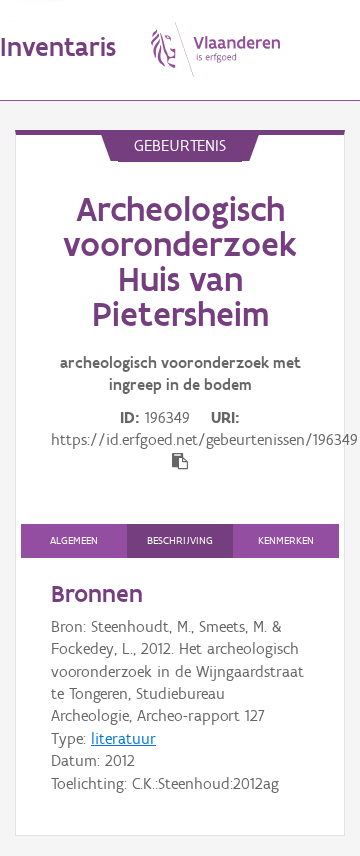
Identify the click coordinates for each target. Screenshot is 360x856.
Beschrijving (180, 540)
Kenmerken (286, 540)
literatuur (123, 738)
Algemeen (74, 540)
